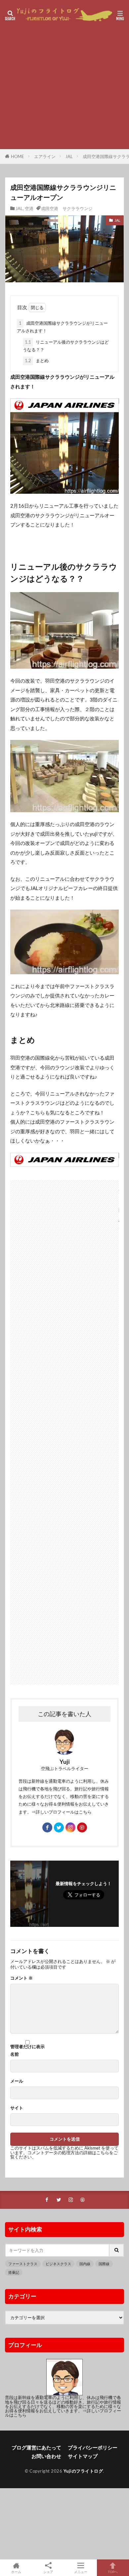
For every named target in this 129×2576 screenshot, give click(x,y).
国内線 (85, 2264)
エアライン (45, 156)
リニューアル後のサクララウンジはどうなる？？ (66, 346)
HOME (18, 156)
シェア (48, 2572)
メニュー (81, 2572)
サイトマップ (83, 2456)
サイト (17, 2108)
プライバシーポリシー (93, 2447)
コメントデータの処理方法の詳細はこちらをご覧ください (64, 2155)
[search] (117, 2250)
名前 (15, 2054)
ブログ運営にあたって (36, 2447)
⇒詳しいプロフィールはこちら (62, 1812)
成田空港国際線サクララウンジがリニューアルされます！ (62, 327)
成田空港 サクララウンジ (67, 208)
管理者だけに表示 (27, 2046)
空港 (29, 208)
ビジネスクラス (58, 2264)
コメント (21, 1978)
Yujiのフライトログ (83, 2471)
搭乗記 (14, 2272)
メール (17, 2081)
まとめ (37, 361)
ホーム (16, 2572)
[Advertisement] (64, 1429)
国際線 (104, 2264)
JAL (69, 156)
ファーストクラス (23, 2264)
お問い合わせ (46, 2456)
